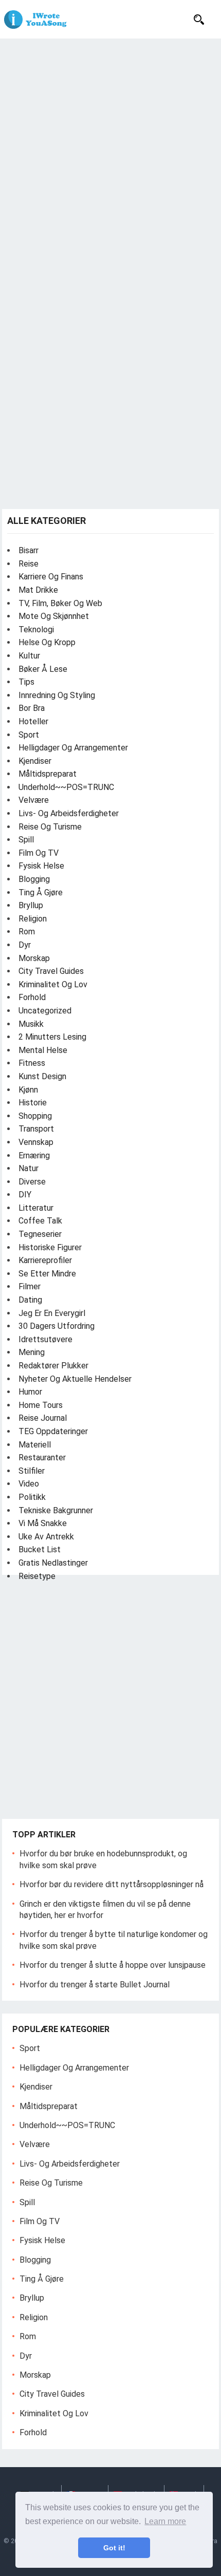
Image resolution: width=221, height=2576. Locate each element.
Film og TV (39, 853)
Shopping (35, 1116)
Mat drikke (38, 590)
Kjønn (28, 1090)
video (29, 1484)
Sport (29, 735)
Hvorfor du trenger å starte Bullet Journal (95, 1985)
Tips (26, 682)
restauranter (42, 1458)
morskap (34, 958)
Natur (29, 1168)
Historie (33, 1103)
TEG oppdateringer (53, 1431)
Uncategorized (45, 1011)
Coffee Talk (40, 1221)
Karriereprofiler (45, 1260)
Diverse (32, 1182)
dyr (25, 945)
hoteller (33, 721)
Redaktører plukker (53, 1366)
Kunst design (42, 1076)
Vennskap (36, 1142)
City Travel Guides (51, 971)
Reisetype (37, 1576)
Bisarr (29, 550)
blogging (34, 879)
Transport (36, 1129)
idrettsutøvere (45, 1339)
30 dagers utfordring (57, 1326)
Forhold (32, 997)
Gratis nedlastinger (53, 1563)
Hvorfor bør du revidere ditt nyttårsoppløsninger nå (112, 1884)
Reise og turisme (50, 827)
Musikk (31, 1024)
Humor (30, 1392)
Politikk (32, 1497)
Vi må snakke (43, 1523)
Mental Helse (43, 1050)
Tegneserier (40, 1234)
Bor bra (32, 708)
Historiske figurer (50, 1247)
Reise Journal (43, 1418)
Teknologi (36, 629)
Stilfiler (32, 1471)
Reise (29, 564)
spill (26, 840)
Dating (30, 1300)
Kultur (29, 656)
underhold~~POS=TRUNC (66, 787)
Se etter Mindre (47, 1274)
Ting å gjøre (41, 892)
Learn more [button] (165, 2521)
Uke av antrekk (46, 1537)
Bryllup (31, 905)
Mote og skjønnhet (54, 616)
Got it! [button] (114, 2548)
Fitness (32, 1063)
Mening (32, 1352)
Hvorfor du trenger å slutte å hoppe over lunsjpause (113, 1965)
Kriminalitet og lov (53, 984)
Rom (27, 932)
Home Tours (41, 1405)
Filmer (30, 1286)
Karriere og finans (51, 577)
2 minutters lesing (52, 1037)
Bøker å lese (43, 669)
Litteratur (36, 1208)
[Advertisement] (110, 154)
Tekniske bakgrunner (56, 1510)
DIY (25, 1195)
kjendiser (35, 761)
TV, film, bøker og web (60, 603)
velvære (34, 800)
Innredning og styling (57, 695)
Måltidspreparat (48, 774)
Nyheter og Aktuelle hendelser (75, 1379)
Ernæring (34, 1155)
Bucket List (40, 1549)
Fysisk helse (41, 866)
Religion (33, 919)
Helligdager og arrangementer (73, 748)
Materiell (35, 1445)
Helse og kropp (47, 642)
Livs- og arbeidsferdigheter (69, 813)
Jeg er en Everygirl (52, 1313)
